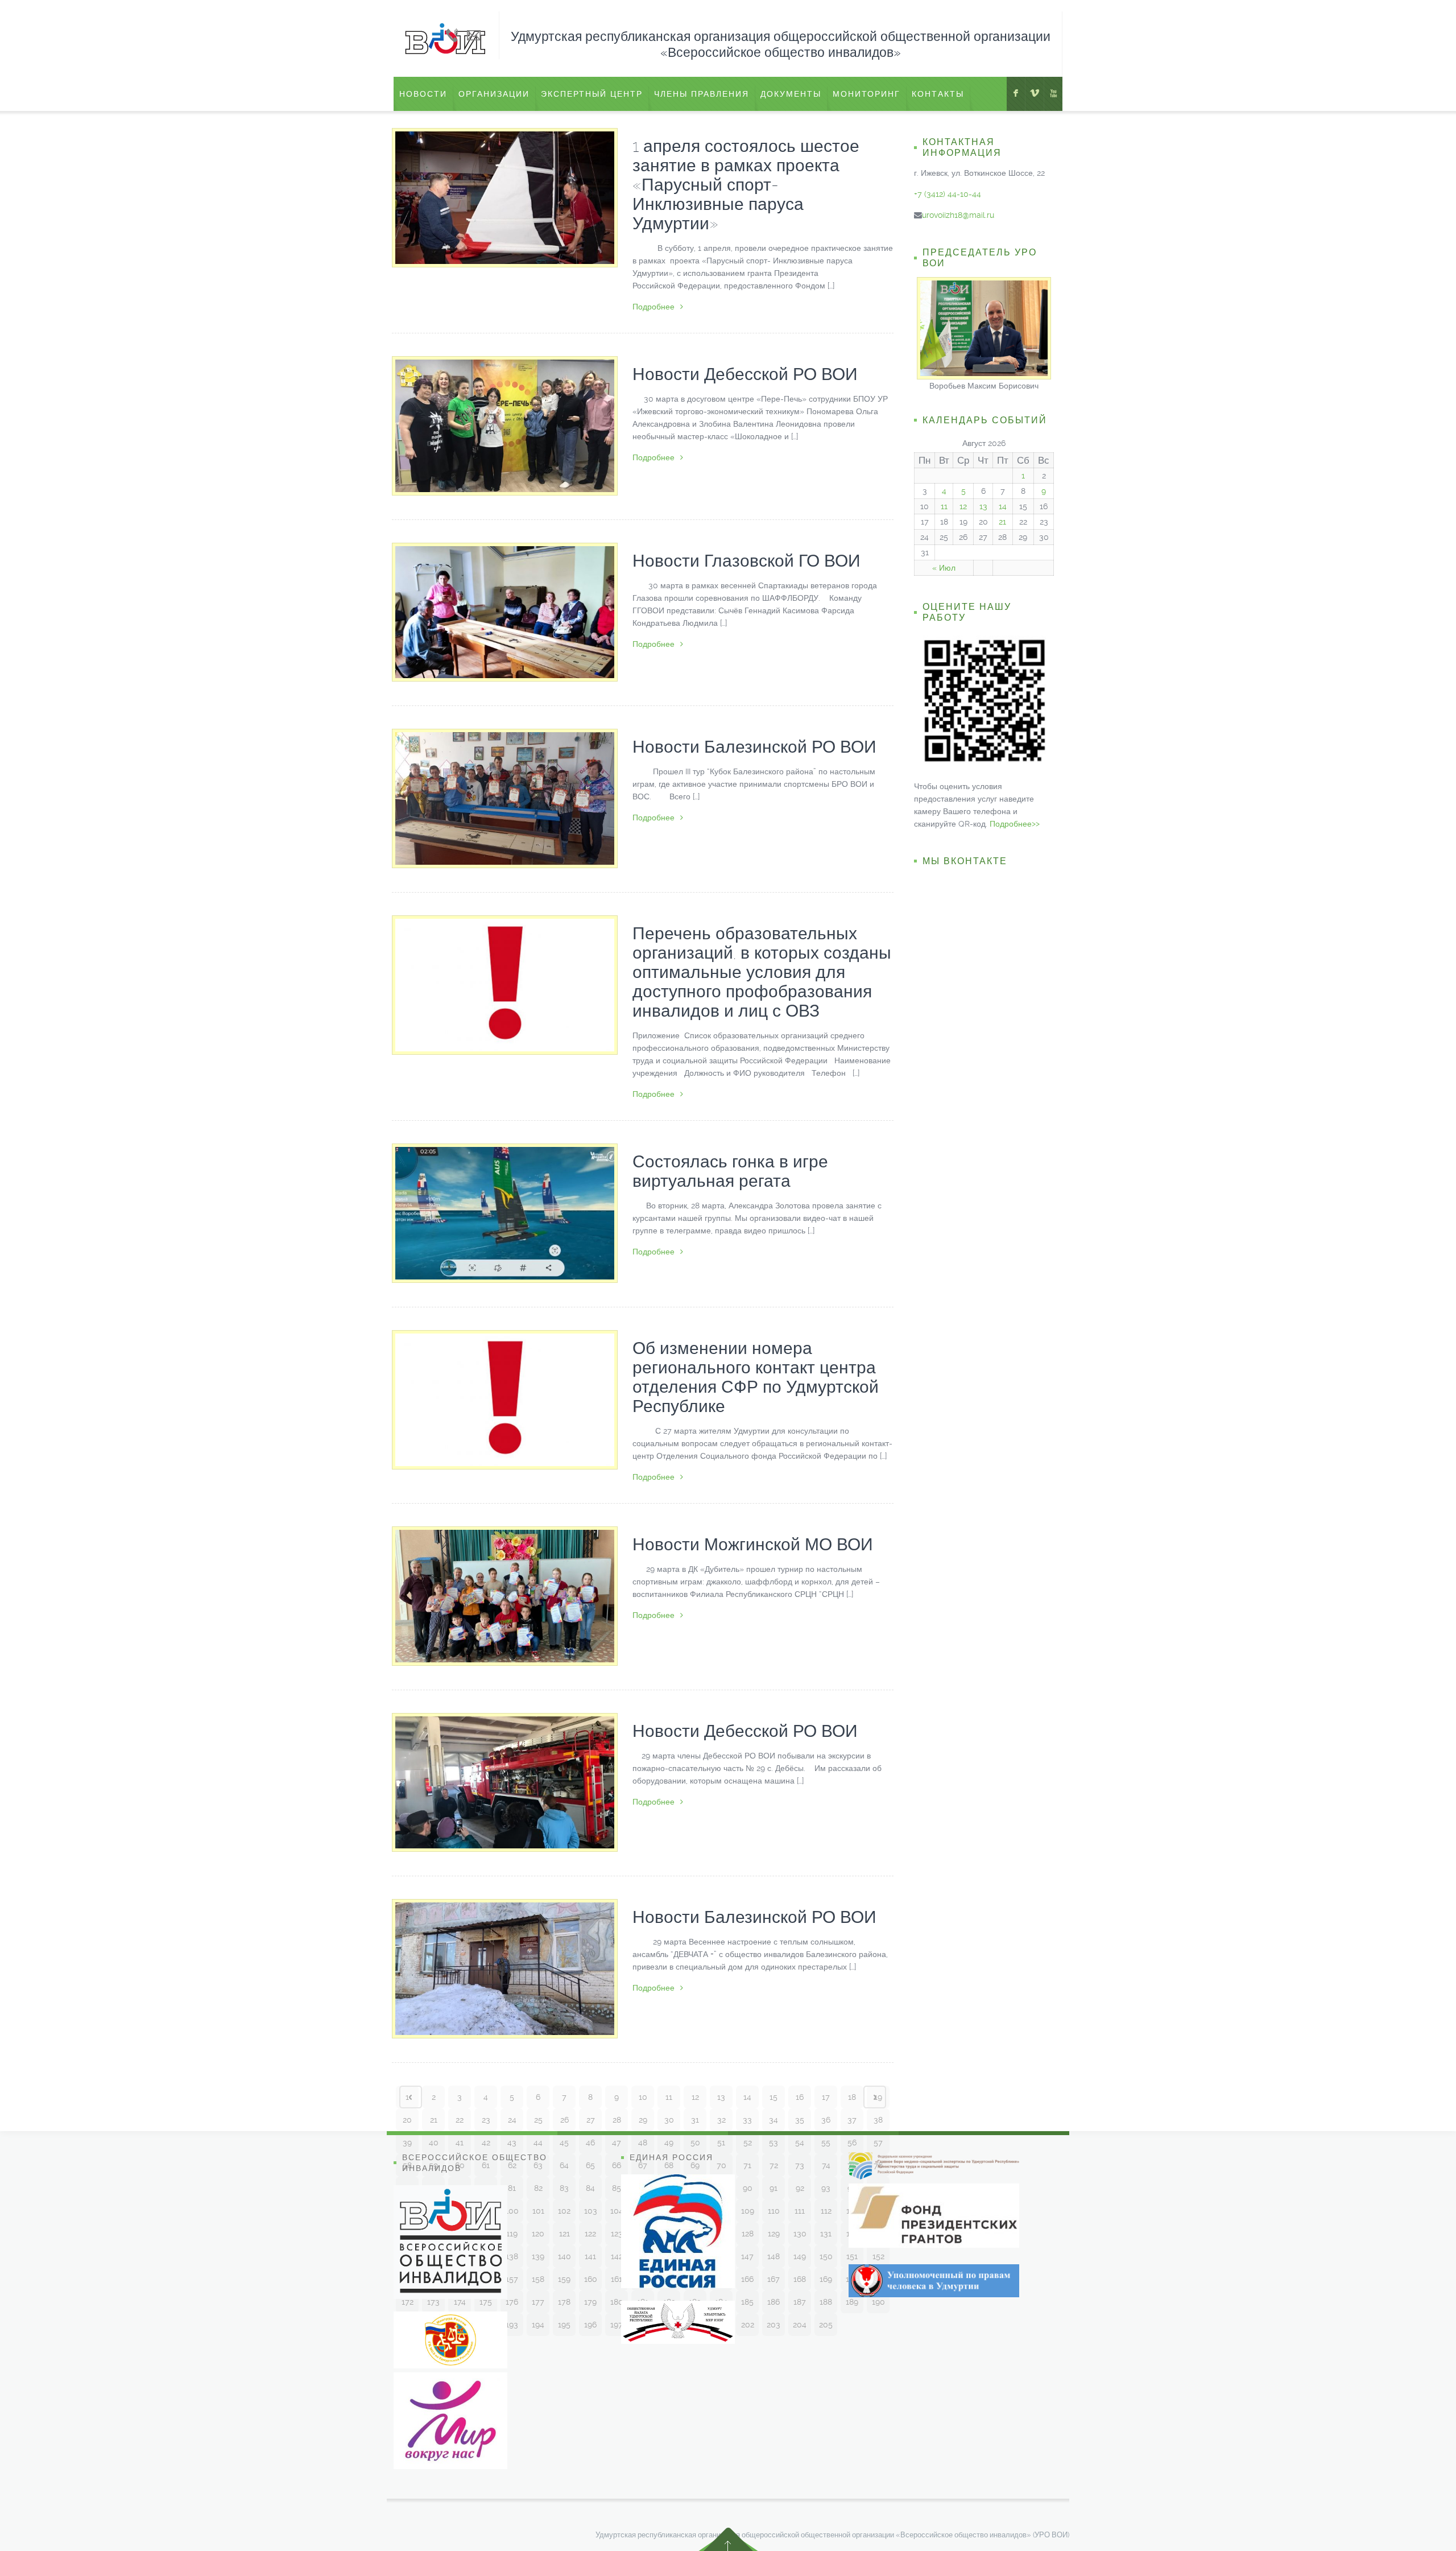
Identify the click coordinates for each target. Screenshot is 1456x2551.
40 (434, 2143)
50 (695, 2143)
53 (773, 2143)
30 (669, 2120)
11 (669, 2097)
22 (460, 2120)
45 (564, 2143)
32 (721, 2120)
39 (407, 2143)
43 (512, 2143)
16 (800, 2097)
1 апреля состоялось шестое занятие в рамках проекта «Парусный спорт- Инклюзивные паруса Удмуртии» (746, 185)
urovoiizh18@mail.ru (958, 215)
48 (643, 2143)
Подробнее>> (1015, 824)
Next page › (875, 2097)
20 (407, 2120)
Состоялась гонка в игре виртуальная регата (730, 1171)
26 (564, 2120)
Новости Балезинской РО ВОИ (754, 747)
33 (747, 2120)
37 (852, 2120)
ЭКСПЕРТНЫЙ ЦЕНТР (592, 94)
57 (878, 2143)
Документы (791, 94)
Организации (494, 94)
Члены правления (702, 94)
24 (512, 2120)
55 (826, 2143)
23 (486, 2120)
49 (669, 2143)
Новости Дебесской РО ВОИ (745, 374)
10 (643, 2097)
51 (721, 2143)
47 (617, 2143)
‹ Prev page (411, 2097)
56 (852, 2143)
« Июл (944, 568)
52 (748, 2143)
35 (800, 2120)
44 (538, 2143)
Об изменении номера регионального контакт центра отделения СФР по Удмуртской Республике (756, 1377)
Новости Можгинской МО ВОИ (753, 1544)
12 (695, 2097)
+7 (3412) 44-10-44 (948, 194)
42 (486, 2143)
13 (721, 2097)
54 (800, 2143)
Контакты (938, 94)
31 (695, 2120)
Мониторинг (866, 94)
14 (747, 2097)
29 (643, 2120)
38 (878, 2120)
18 (852, 2097)
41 (460, 2143)
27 (591, 2120)
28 (617, 2120)
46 (590, 2143)
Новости (423, 94)
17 (826, 2097)
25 (538, 2120)
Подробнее (653, 307)
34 (773, 2120)
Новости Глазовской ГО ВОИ (746, 561)
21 (434, 2120)
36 (826, 2120)
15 (773, 2097)
